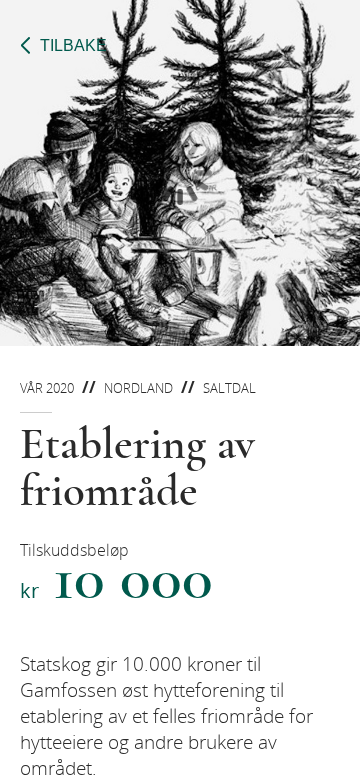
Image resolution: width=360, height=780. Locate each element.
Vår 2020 (47, 388)
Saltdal (229, 388)
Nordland (138, 388)
